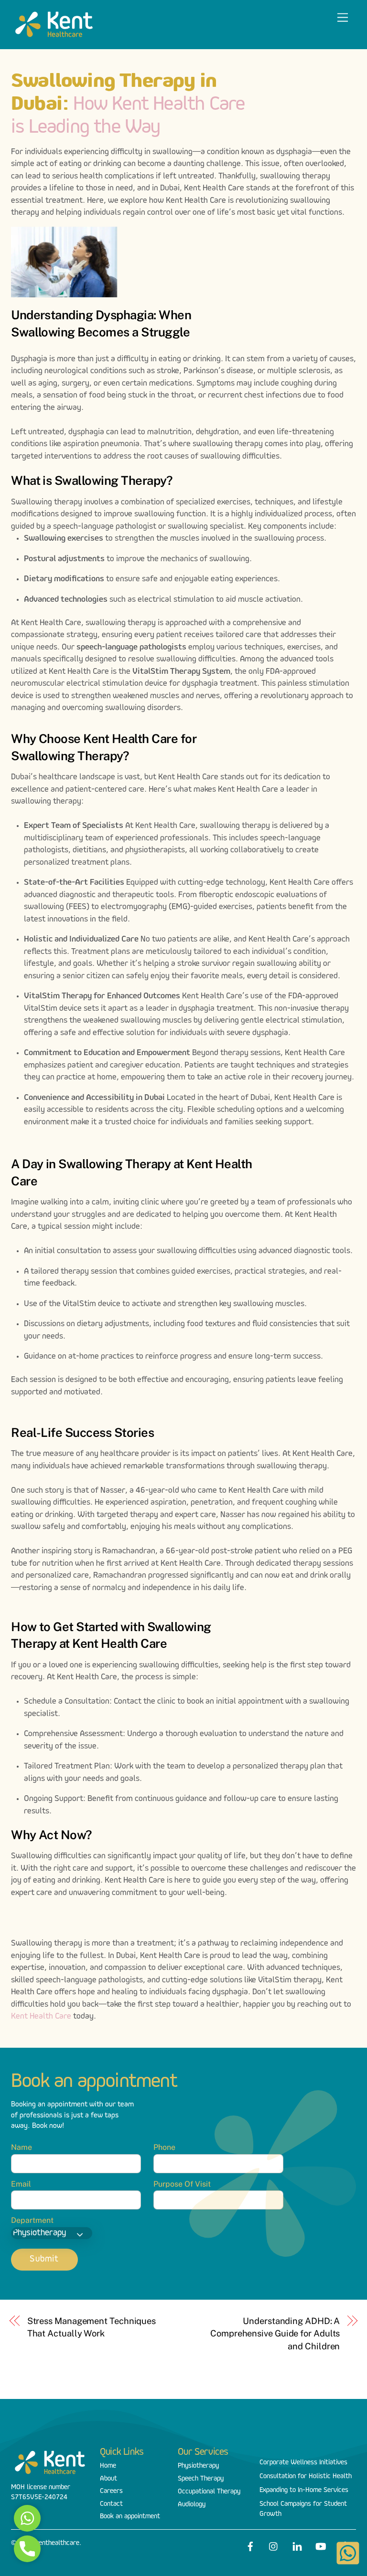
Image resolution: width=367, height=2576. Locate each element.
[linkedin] (297, 2545)
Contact (111, 2504)
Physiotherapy (198, 2466)
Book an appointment (130, 2517)
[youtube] (321, 2545)
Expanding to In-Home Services (304, 2490)
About (108, 2479)
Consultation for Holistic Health (306, 2477)
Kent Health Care (41, 2017)
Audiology (192, 2505)
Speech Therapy (201, 2479)
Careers (111, 2491)
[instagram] (274, 2545)
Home (108, 2466)
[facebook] (250, 2545)
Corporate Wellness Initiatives (303, 2463)
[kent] (54, 37)
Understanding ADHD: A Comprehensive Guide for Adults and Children (275, 2334)
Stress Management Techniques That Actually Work (92, 2327)
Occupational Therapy (209, 2492)
